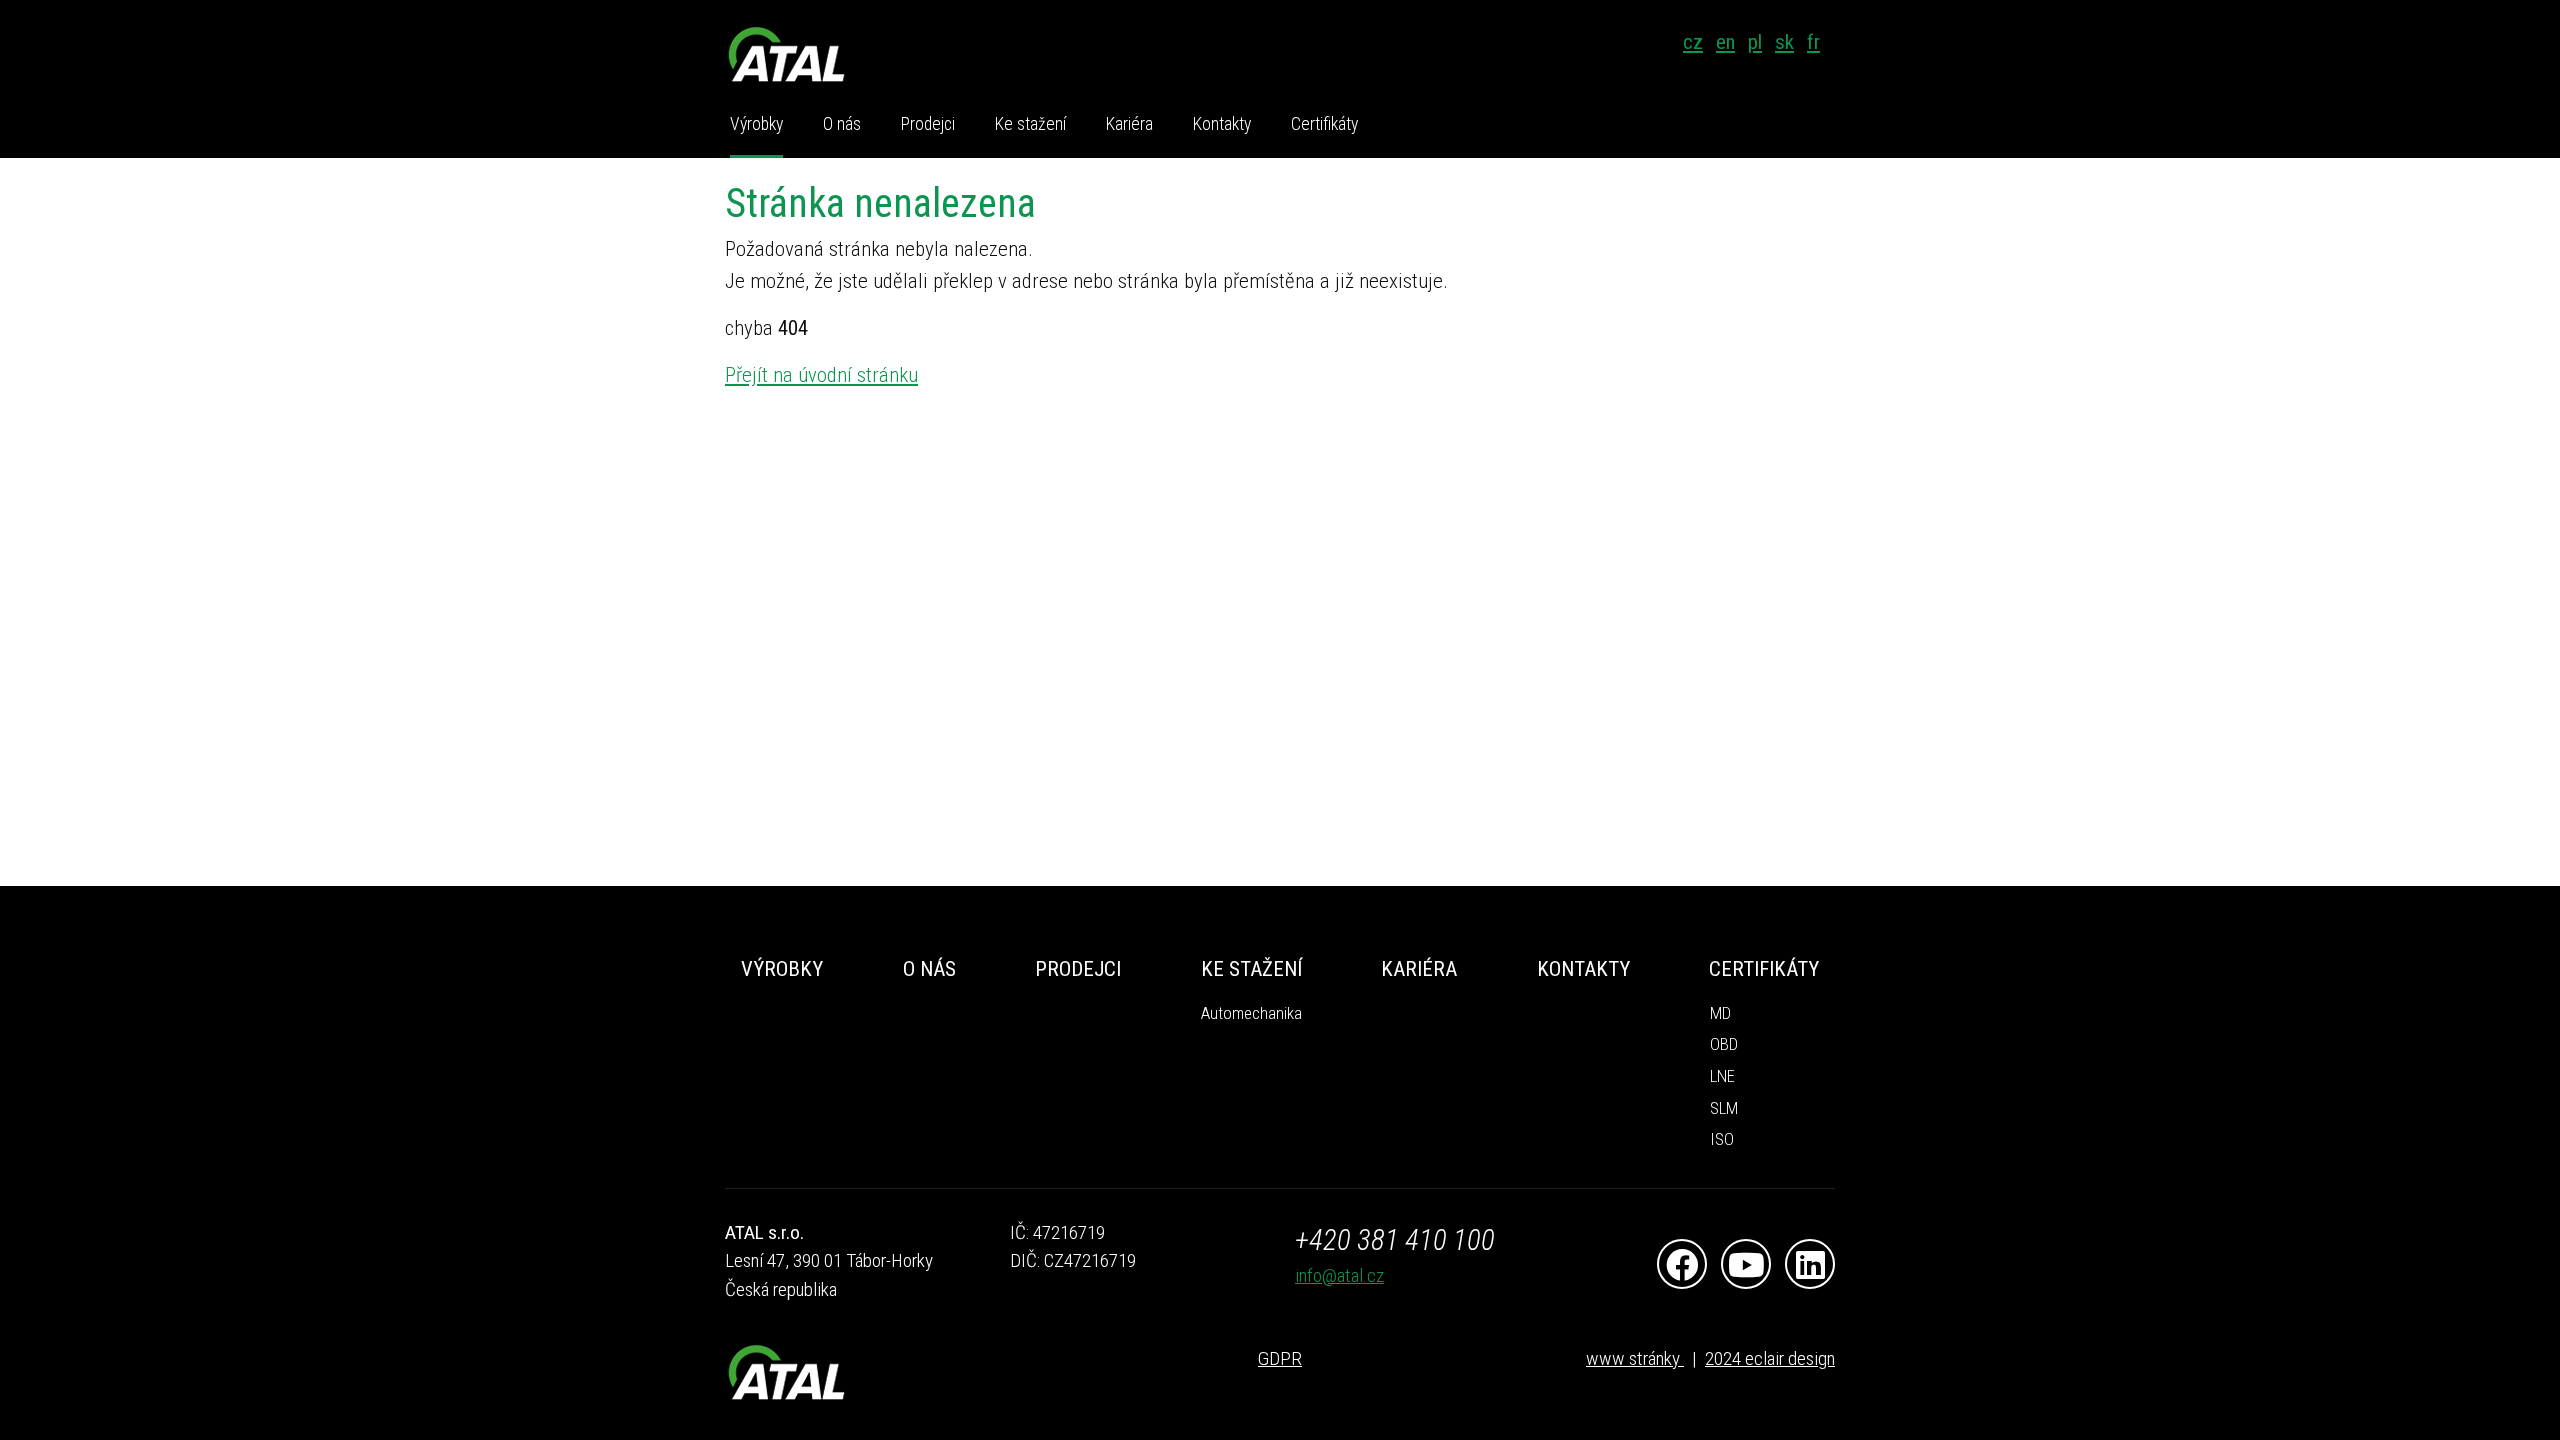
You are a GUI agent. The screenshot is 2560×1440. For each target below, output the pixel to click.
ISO (1722, 1139)
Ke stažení (1030, 124)
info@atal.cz (1339, 1275)
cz (1693, 42)
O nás (842, 124)
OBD (1724, 1044)
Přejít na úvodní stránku (821, 375)
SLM (1724, 1108)
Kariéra (1129, 124)
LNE (1722, 1076)
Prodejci (928, 124)
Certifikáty (1324, 124)
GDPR (1280, 1358)
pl (1755, 42)
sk (1784, 42)
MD (1720, 1013)
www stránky (1635, 1358)
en (1725, 42)
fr (1813, 42)
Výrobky (756, 124)
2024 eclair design (1770, 1358)
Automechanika (1251, 1013)
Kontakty (1222, 124)
